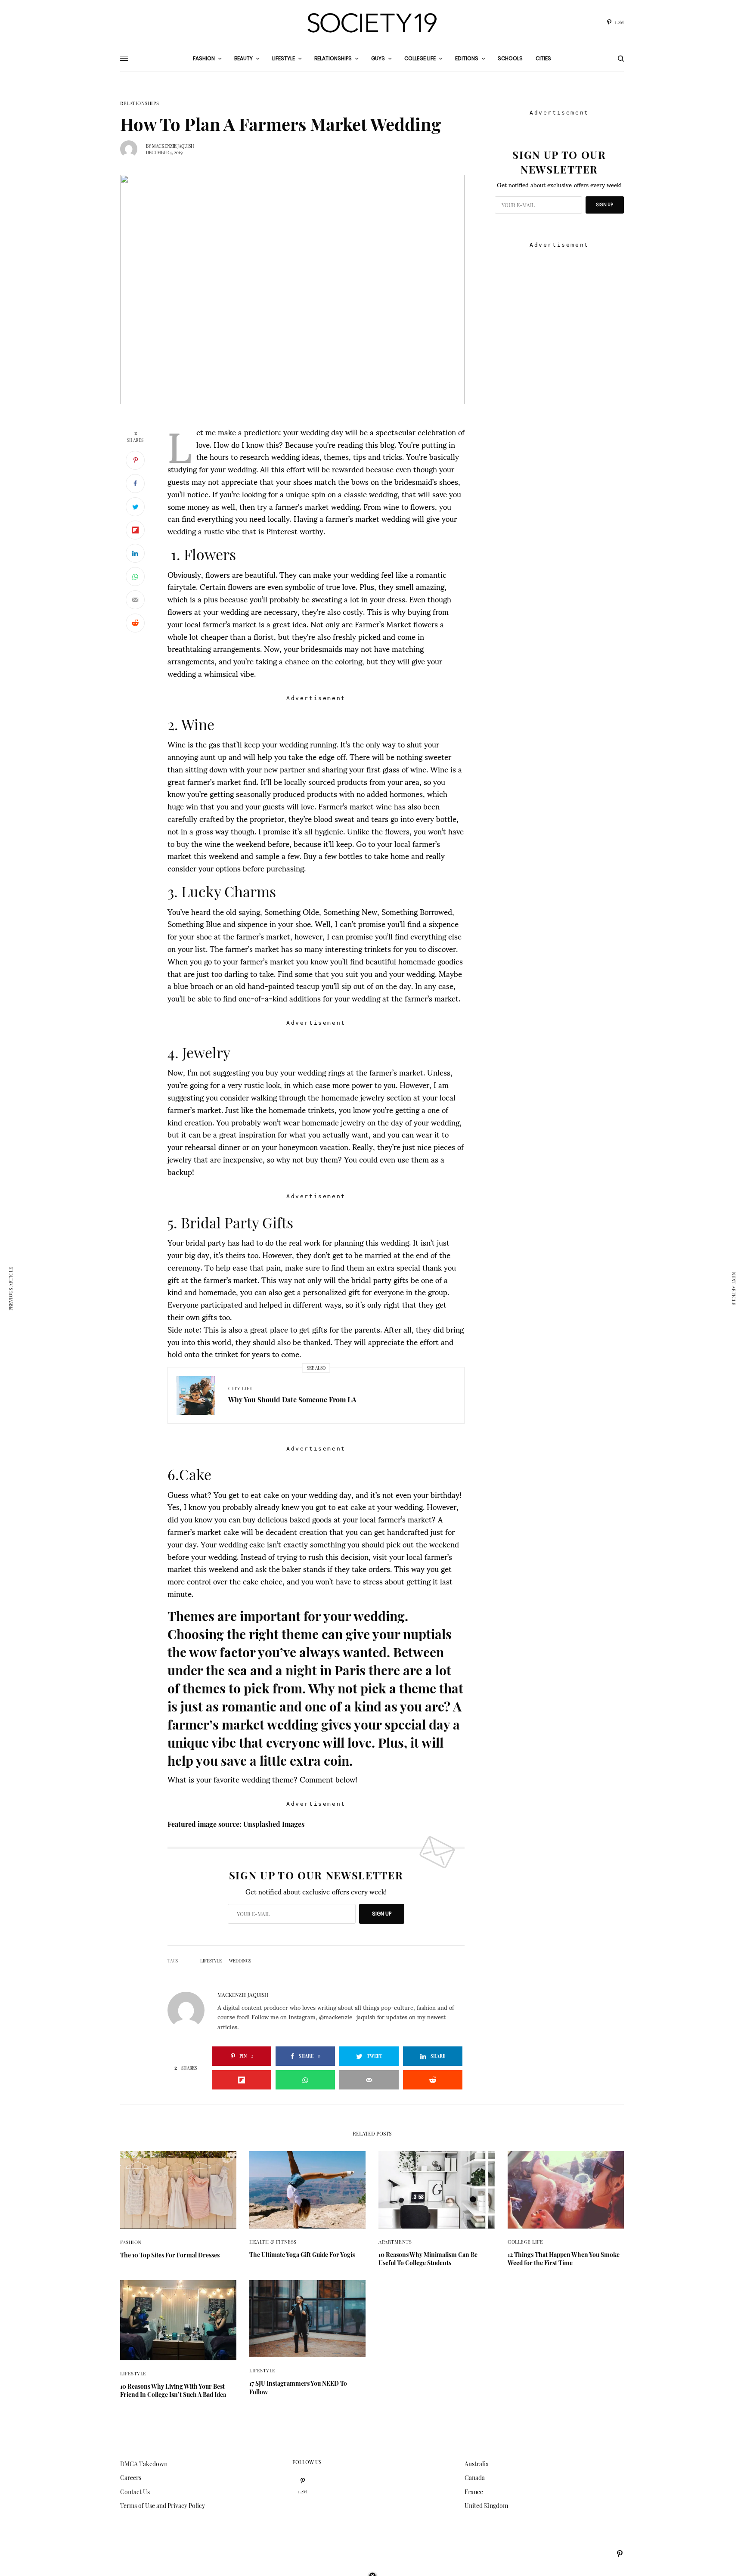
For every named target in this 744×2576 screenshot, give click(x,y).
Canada (475, 2478)
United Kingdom (486, 2506)
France (474, 2492)
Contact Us (135, 2492)
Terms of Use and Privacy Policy (163, 2506)
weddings (240, 1961)
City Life (240, 1388)
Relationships (139, 103)
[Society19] (372, 23)
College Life (525, 2242)
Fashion (131, 2242)
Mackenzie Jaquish (173, 146)
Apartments (395, 2242)
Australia (477, 2464)
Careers (131, 2478)
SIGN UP (382, 1914)
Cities (543, 58)
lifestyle (211, 1961)
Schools (510, 58)
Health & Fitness (273, 2242)
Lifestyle (133, 2373)
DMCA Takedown (144, 2464)
